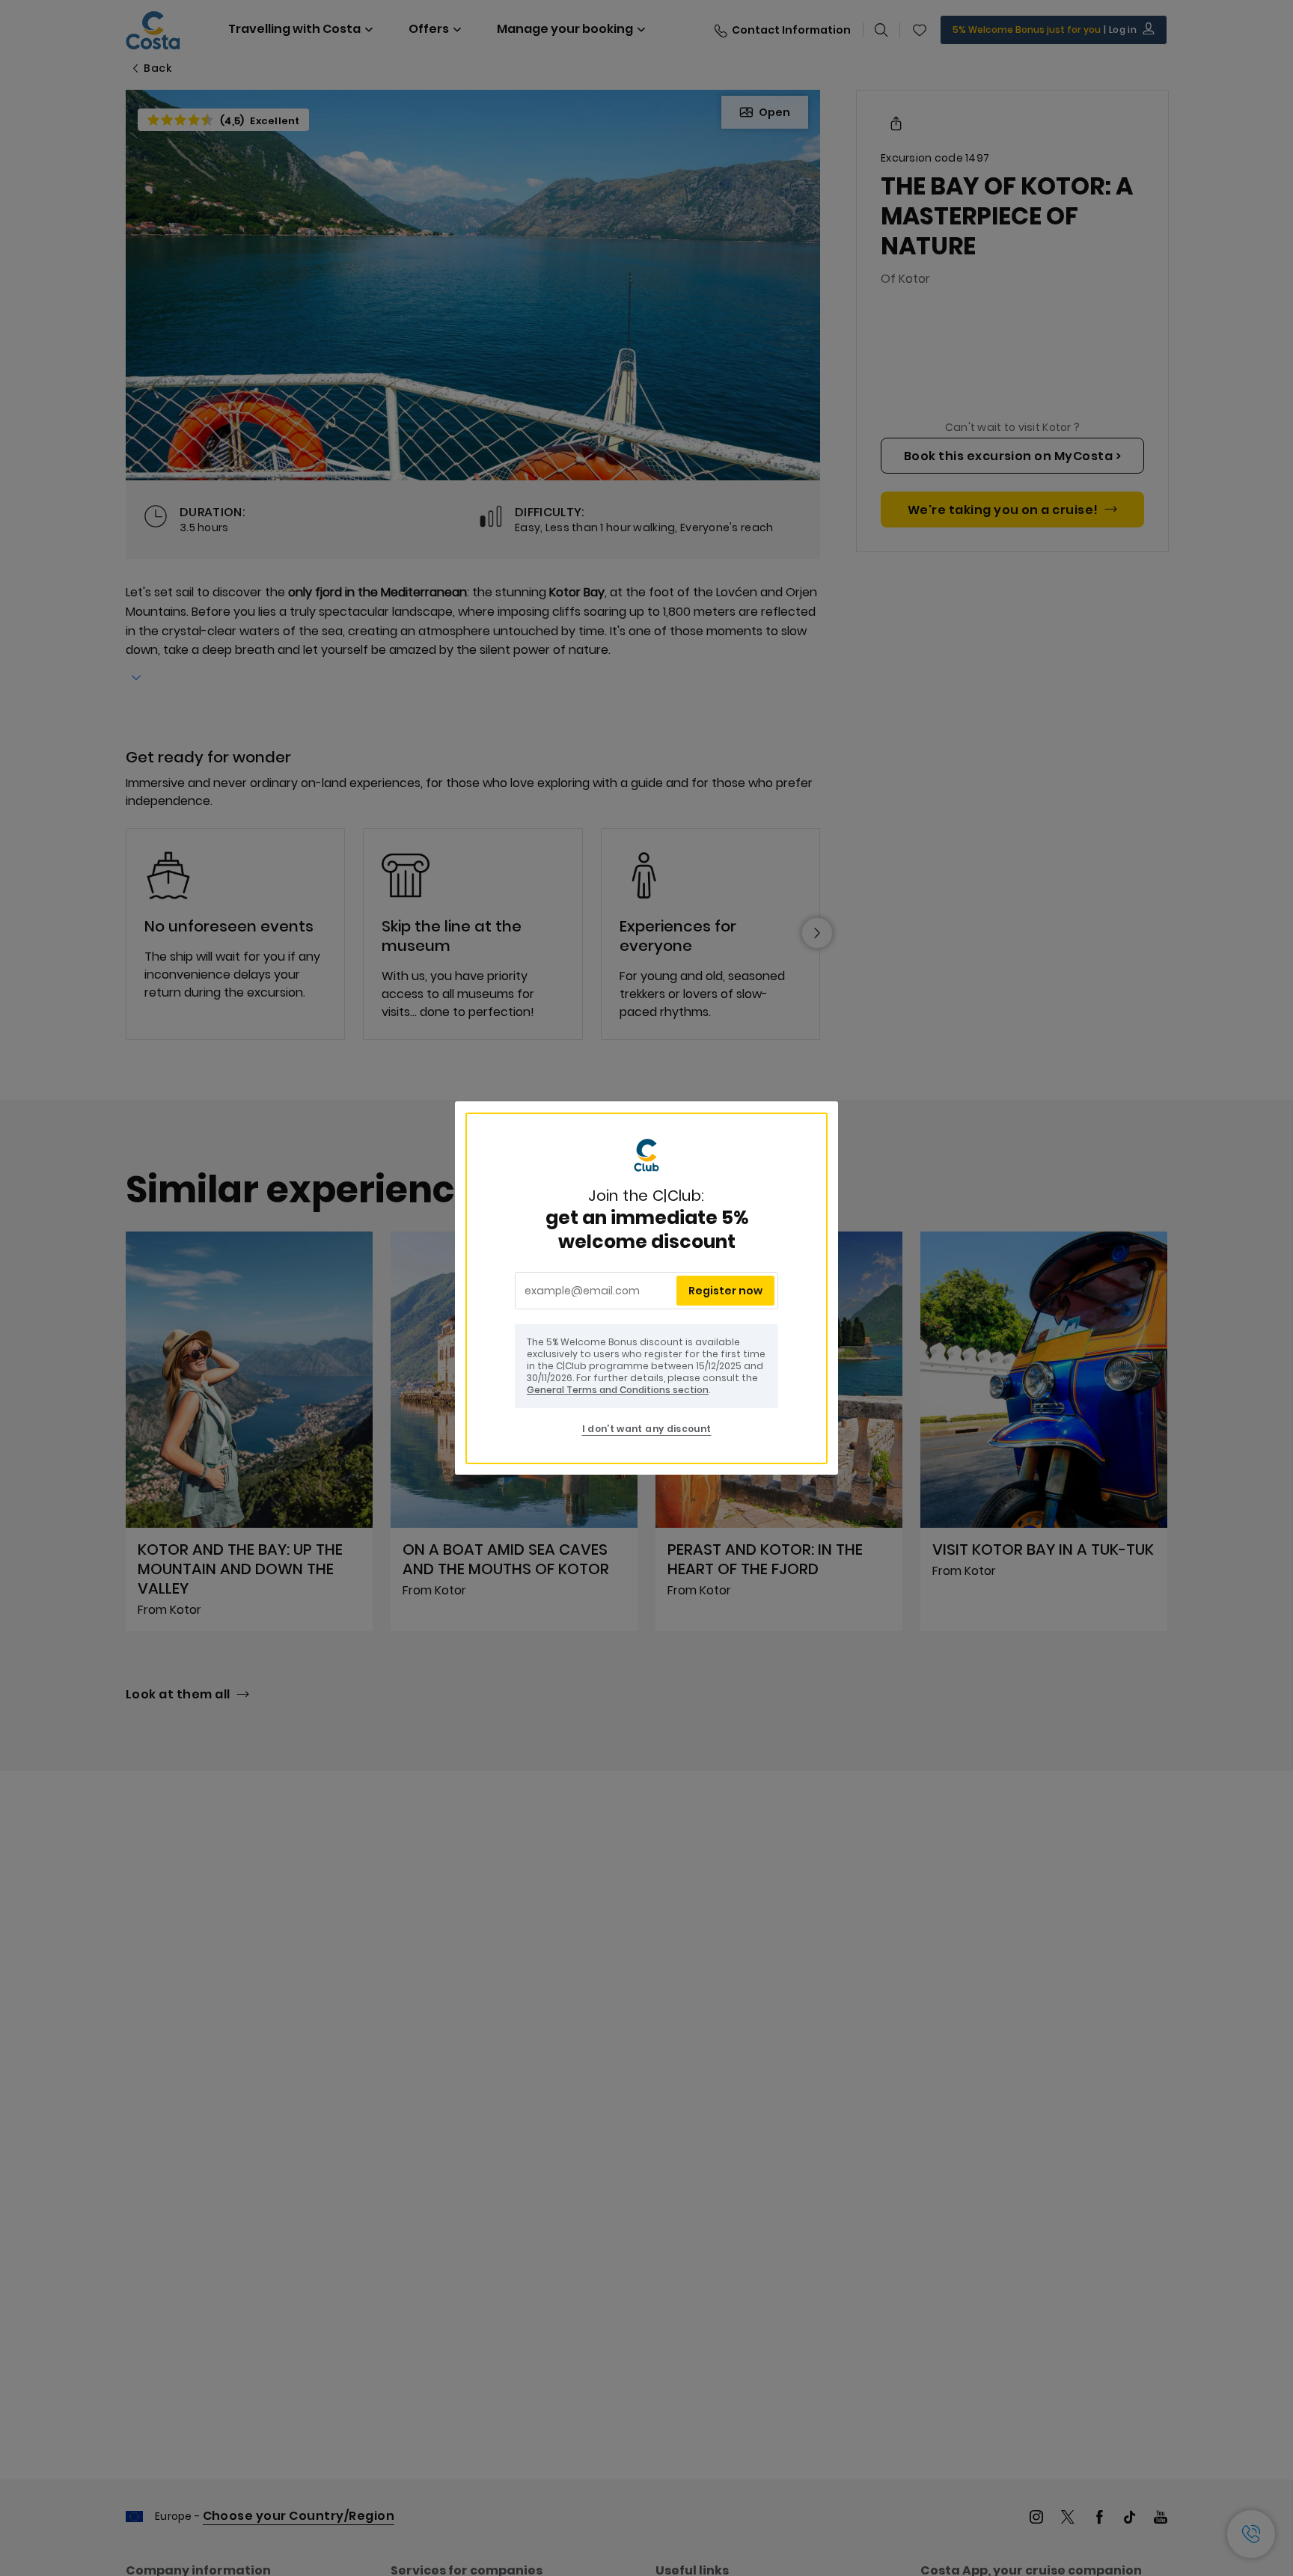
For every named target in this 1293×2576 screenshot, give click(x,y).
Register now (725, 1291)
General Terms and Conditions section (618, 1390)
